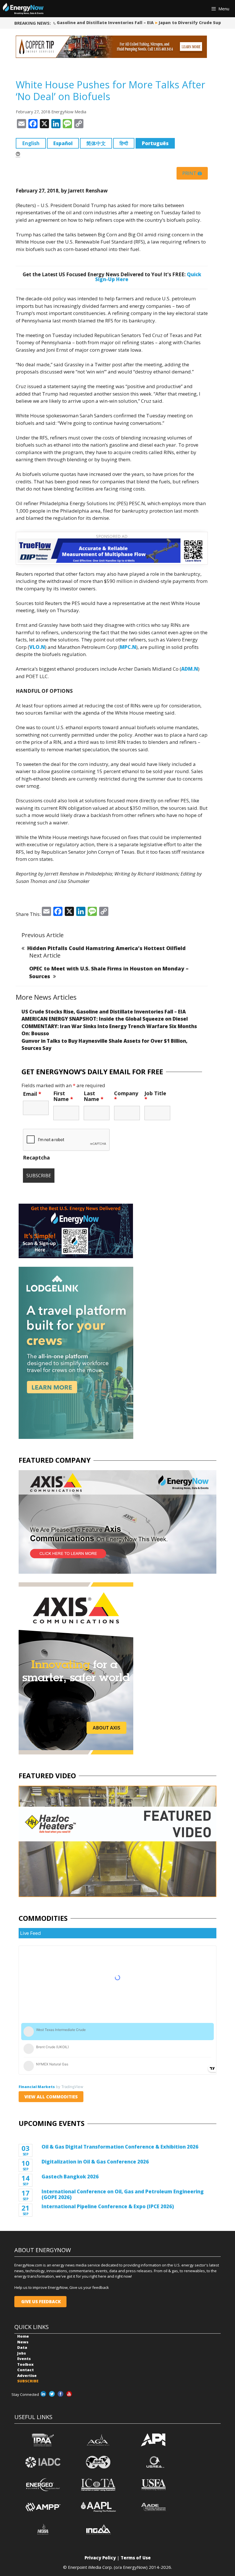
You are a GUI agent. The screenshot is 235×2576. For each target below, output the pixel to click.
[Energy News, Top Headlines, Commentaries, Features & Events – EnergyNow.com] (23, 9)
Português (155, 143)
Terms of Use (136, 2558)
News (23, 2342)
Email (32, 1094)
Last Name (94, 1096)
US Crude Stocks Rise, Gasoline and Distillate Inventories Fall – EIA (104, 1012)
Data (22, 2347)
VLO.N (37, 647)
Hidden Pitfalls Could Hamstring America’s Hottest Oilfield (106, 948)
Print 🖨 (192, 173)
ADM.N (190, 669)
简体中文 (96, 143)
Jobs (21, 2353)
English (31, 143)
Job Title (155, 1096)
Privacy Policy (100, 2558)
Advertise (27, 2375)
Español (63, 143)
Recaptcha (36, 1157)
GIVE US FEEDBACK (40, 2301)
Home (23, 2336)
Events (24, 2359)
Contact (26, 2370)
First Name (63, 1096)
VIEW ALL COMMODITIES (51, 2097)
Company (126, 1096)
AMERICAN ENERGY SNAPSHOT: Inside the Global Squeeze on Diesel (105, 1019)
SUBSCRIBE (28, 2381)
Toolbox (25, 2364)
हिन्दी (124, 143)
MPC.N (128, 647)
